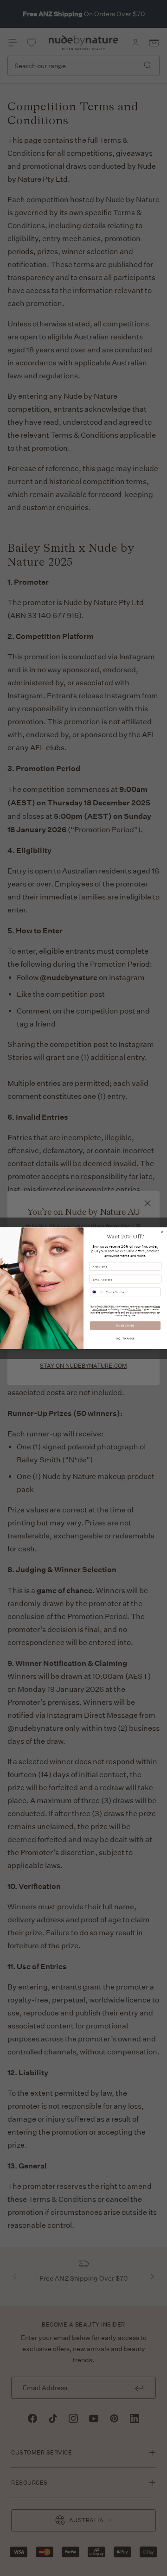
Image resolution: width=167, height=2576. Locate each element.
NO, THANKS (125, 1338)
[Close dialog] (162, 1232)
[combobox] (97, 1292)
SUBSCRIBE (125, 1325)
